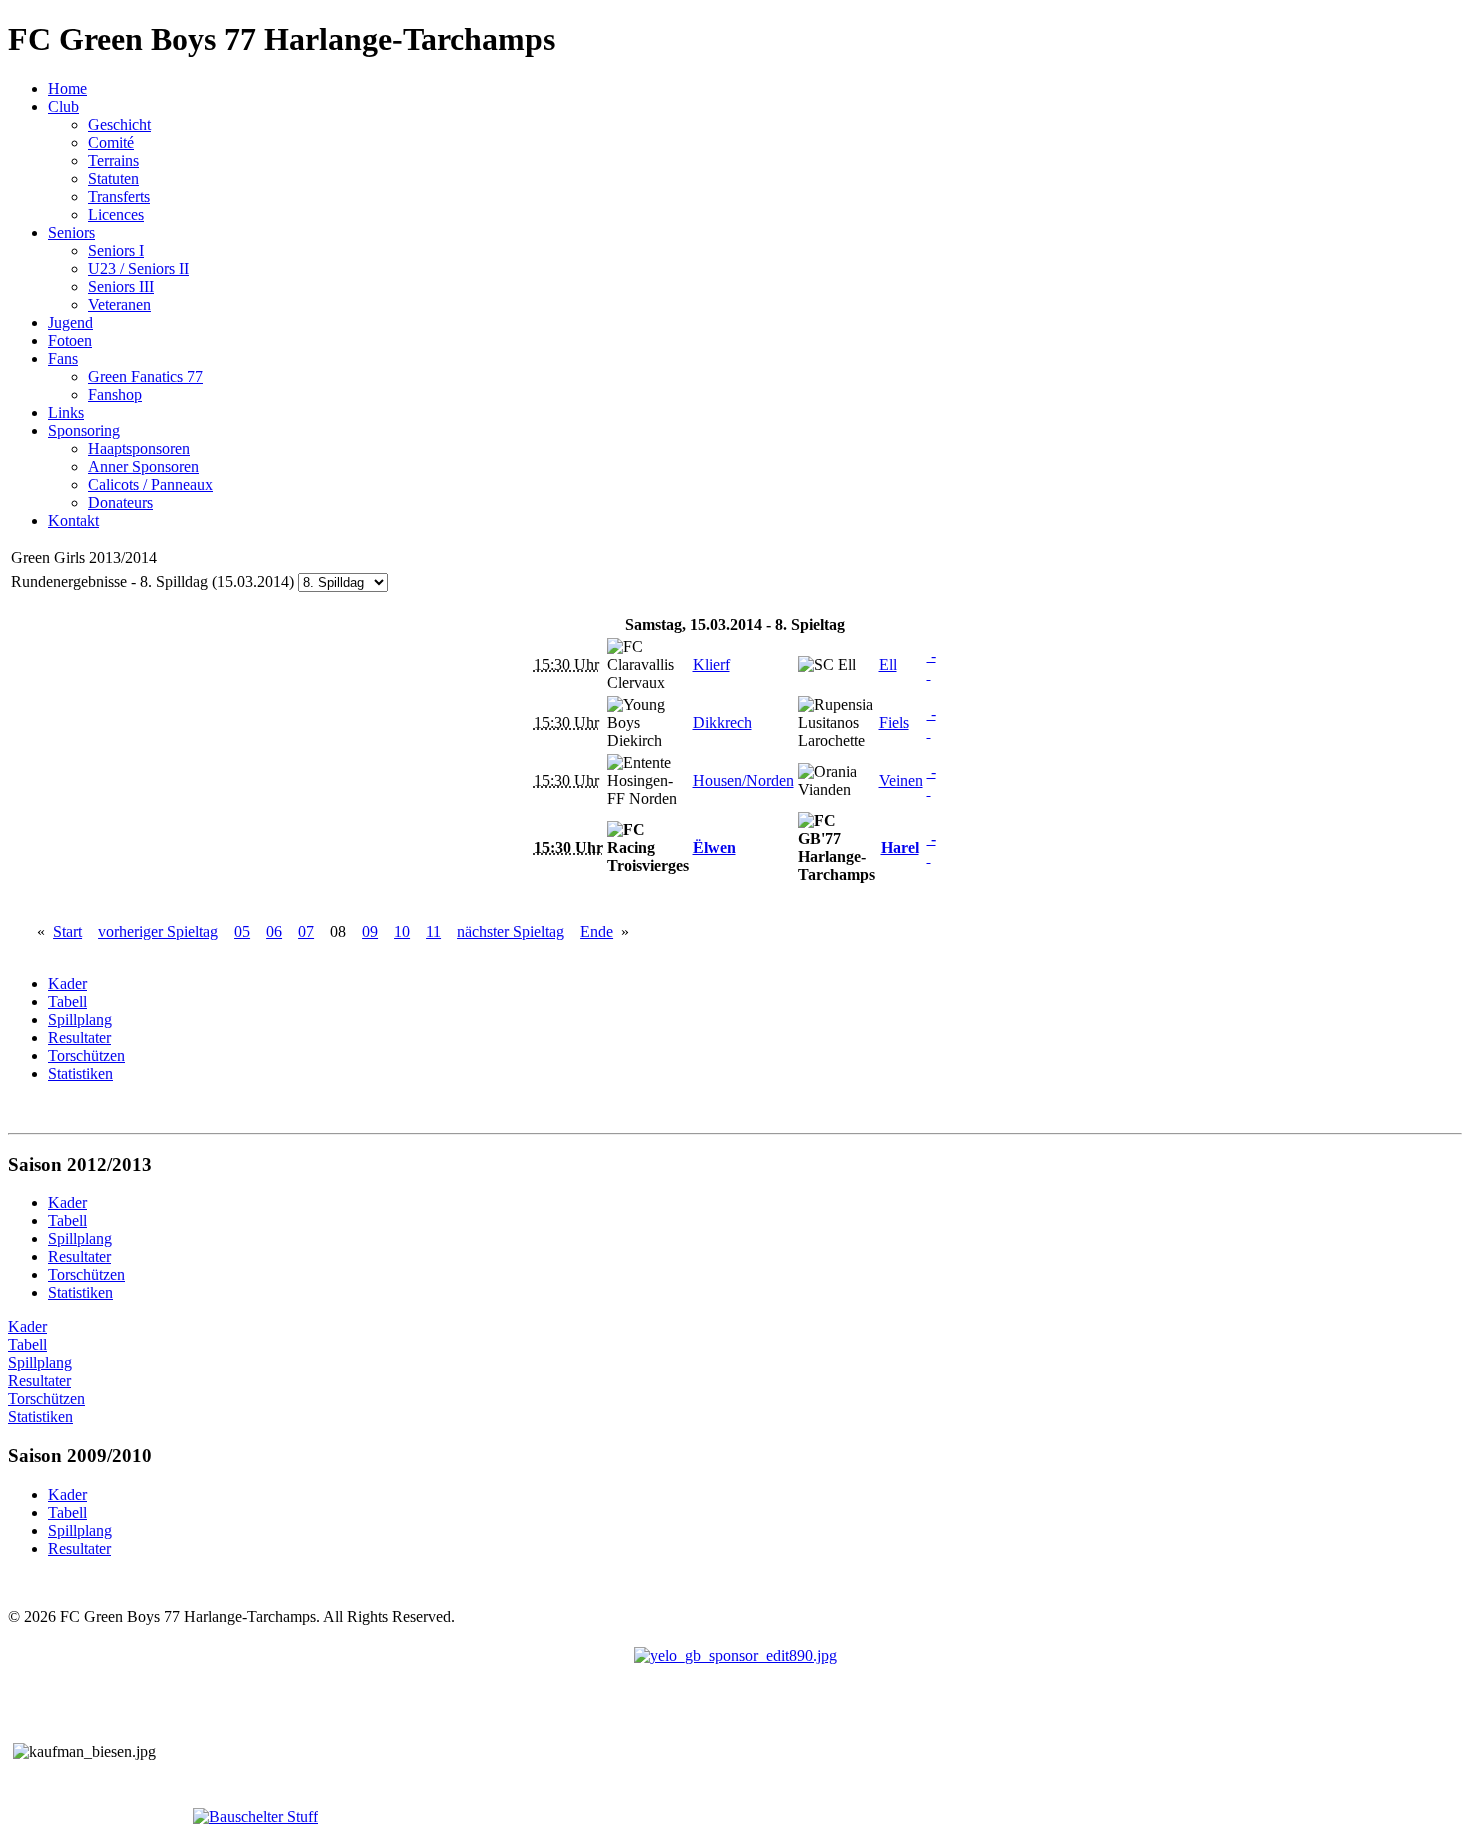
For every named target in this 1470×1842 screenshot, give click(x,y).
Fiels (894, 722)
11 (433, 931)
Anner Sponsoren (143, 466)
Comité (111, 142)
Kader (27, 1326)
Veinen (901, 780)
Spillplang (40, 1362)
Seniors (71, 232)
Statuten (113, 178)
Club (63, 106)
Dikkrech (722, 722)
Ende (596, 931)
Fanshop (115, 394)
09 (370, 931)
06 (274, 931)
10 (402, 931)
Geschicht (119, 124)
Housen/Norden (743, 780)
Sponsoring (84, 430)
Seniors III (121, 286)
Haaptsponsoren (139, 448)
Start (67, 931)
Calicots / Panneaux (150, 484)
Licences (116, 214)
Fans (63, 358)
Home (67, 88)
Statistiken (40, 1416)
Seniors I (116, 250)
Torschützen (46, 1398)
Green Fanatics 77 (145, 376)
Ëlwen (714, 847)
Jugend (70, 322)
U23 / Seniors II (138, 268)
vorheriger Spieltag (158, 931)
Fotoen (70, 340)
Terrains (113, 160)
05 (242, 931)
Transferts (119, 196)
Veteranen (119, 304)
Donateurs (120, 502)
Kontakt (73, 520)
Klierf (711, 664)
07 (306, 931)
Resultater (39, 1380)
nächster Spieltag (510, 931)
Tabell (27, 1344)
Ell (888, 664)
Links (66, 412)
